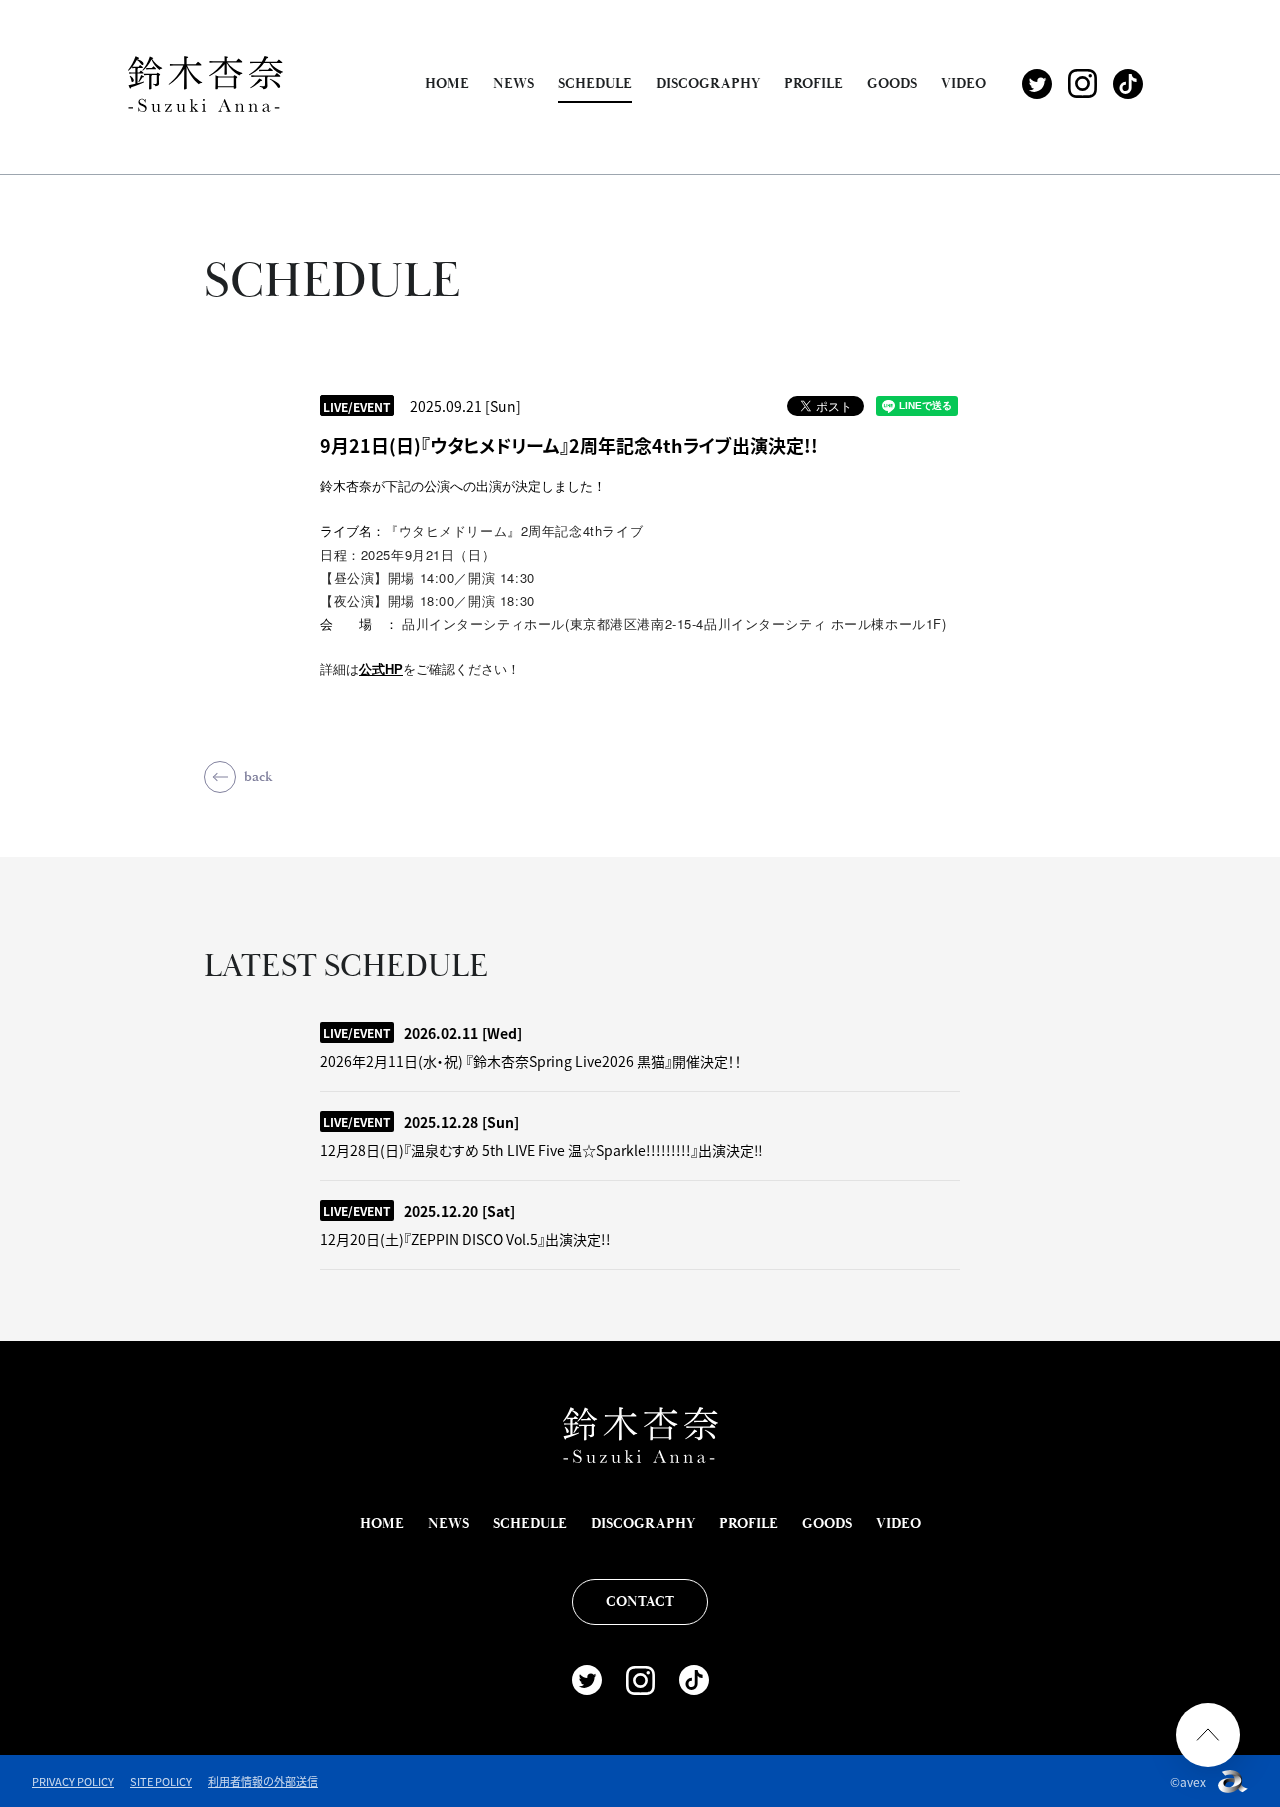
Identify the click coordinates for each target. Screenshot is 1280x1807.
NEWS (513, 84)
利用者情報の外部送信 (263, 1781)
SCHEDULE (595, 84)
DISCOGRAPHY (708, 84)
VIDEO (963, 84)
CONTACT (640, 1602)
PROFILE (813, 84)
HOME (447, 84)
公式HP (381, 669)
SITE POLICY (161, 1781)
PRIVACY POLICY (73, 1781)
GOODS (892, 84)
